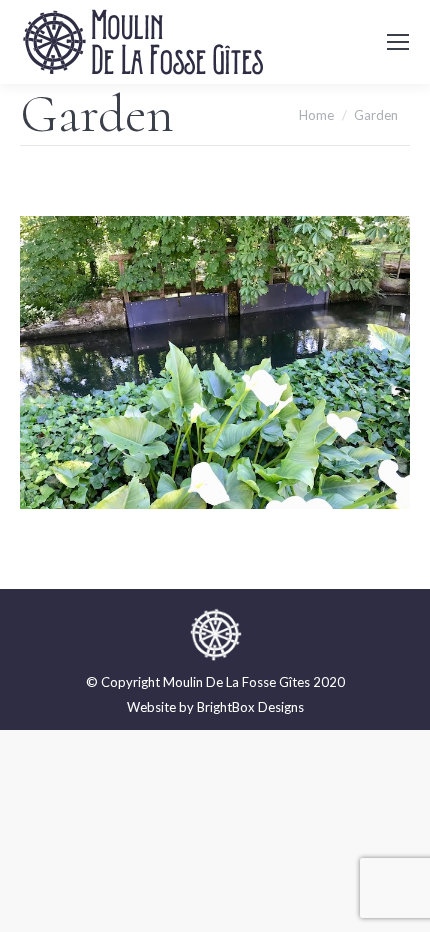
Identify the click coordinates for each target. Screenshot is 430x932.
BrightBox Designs (250, 707)
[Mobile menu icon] (398, 42)
